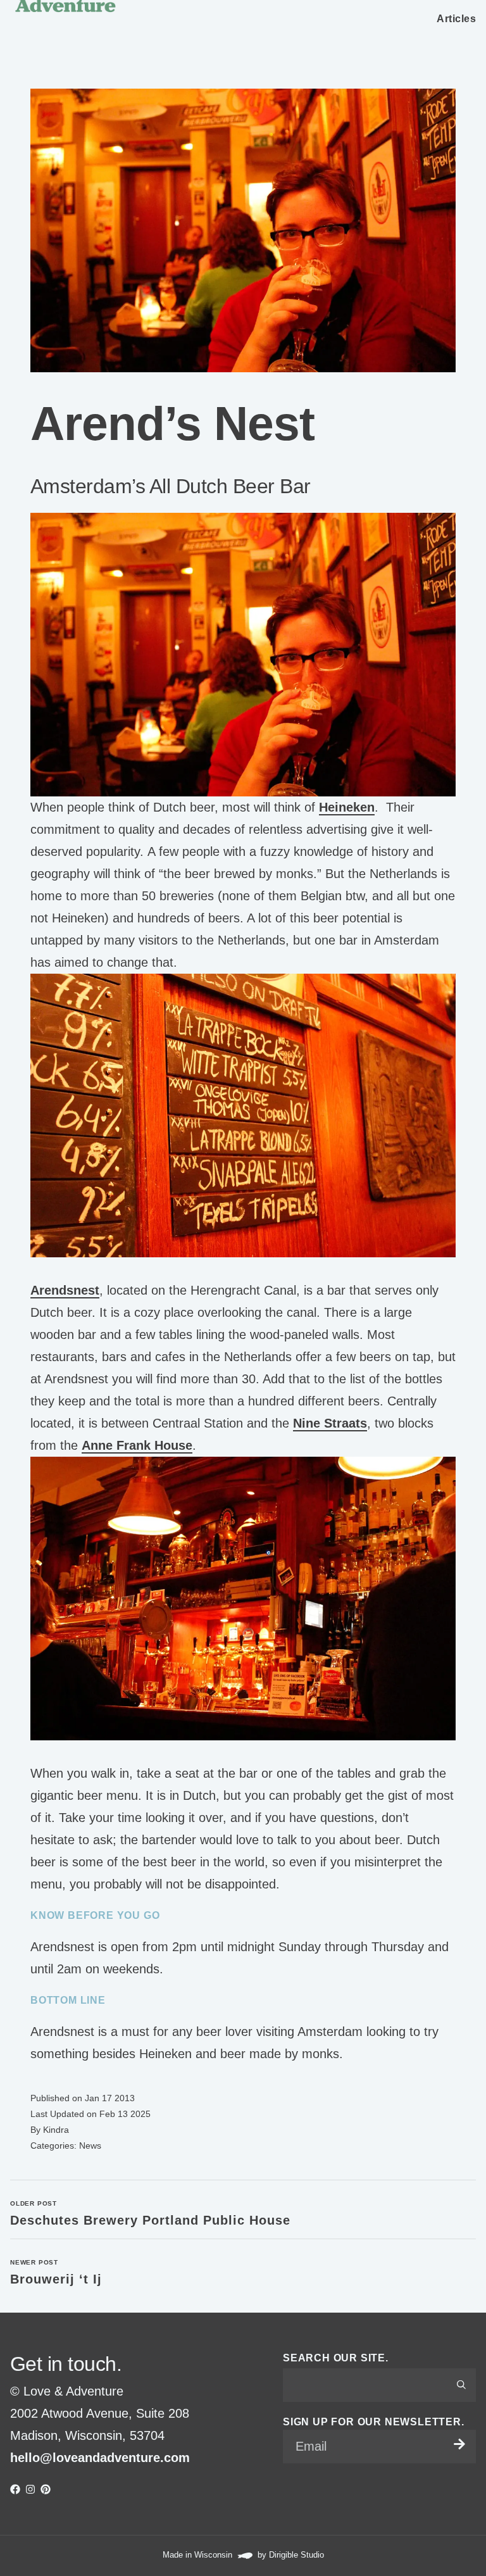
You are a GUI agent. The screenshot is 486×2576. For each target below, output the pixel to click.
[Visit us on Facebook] (15, 2489)
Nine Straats (330, 1423)
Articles (456, 19)
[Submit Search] (461, 2385)
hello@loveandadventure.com (100, 2458)
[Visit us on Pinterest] (46, 2489)
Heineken (347, 807)
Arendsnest (65, 1290)
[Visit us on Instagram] (30, 2489)
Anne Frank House (137, 1445)
